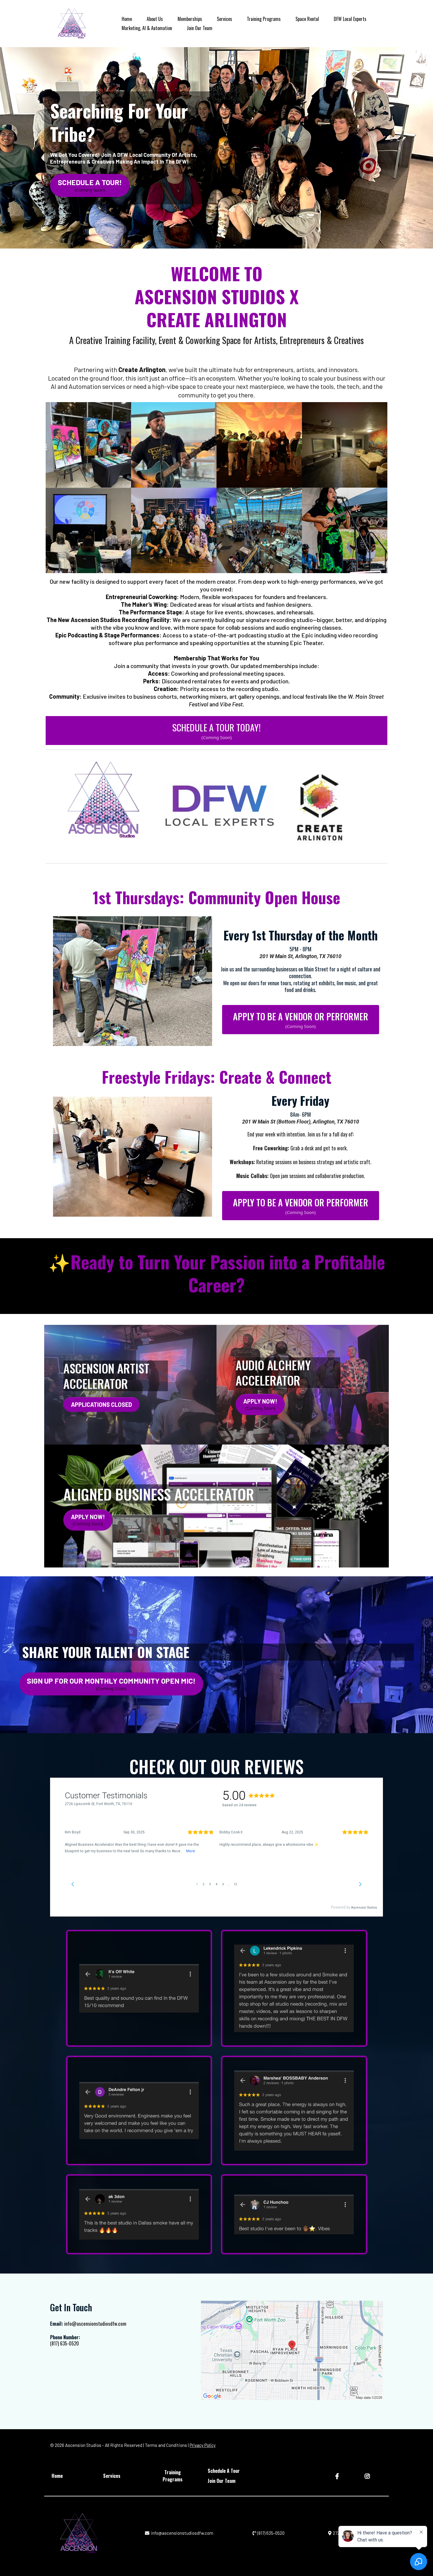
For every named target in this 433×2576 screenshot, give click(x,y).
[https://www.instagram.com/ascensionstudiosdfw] (368, 2476)
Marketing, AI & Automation (147, 28)
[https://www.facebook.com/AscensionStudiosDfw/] (338, 2476)
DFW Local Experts (350, 19)
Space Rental (307, 19)
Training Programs (264, 19)
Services (224, 19)
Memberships (190, 19)
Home (127, 19)
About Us (155, 19)
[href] (292, 2350)
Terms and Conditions (166, 2445)
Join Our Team (200, 28)
